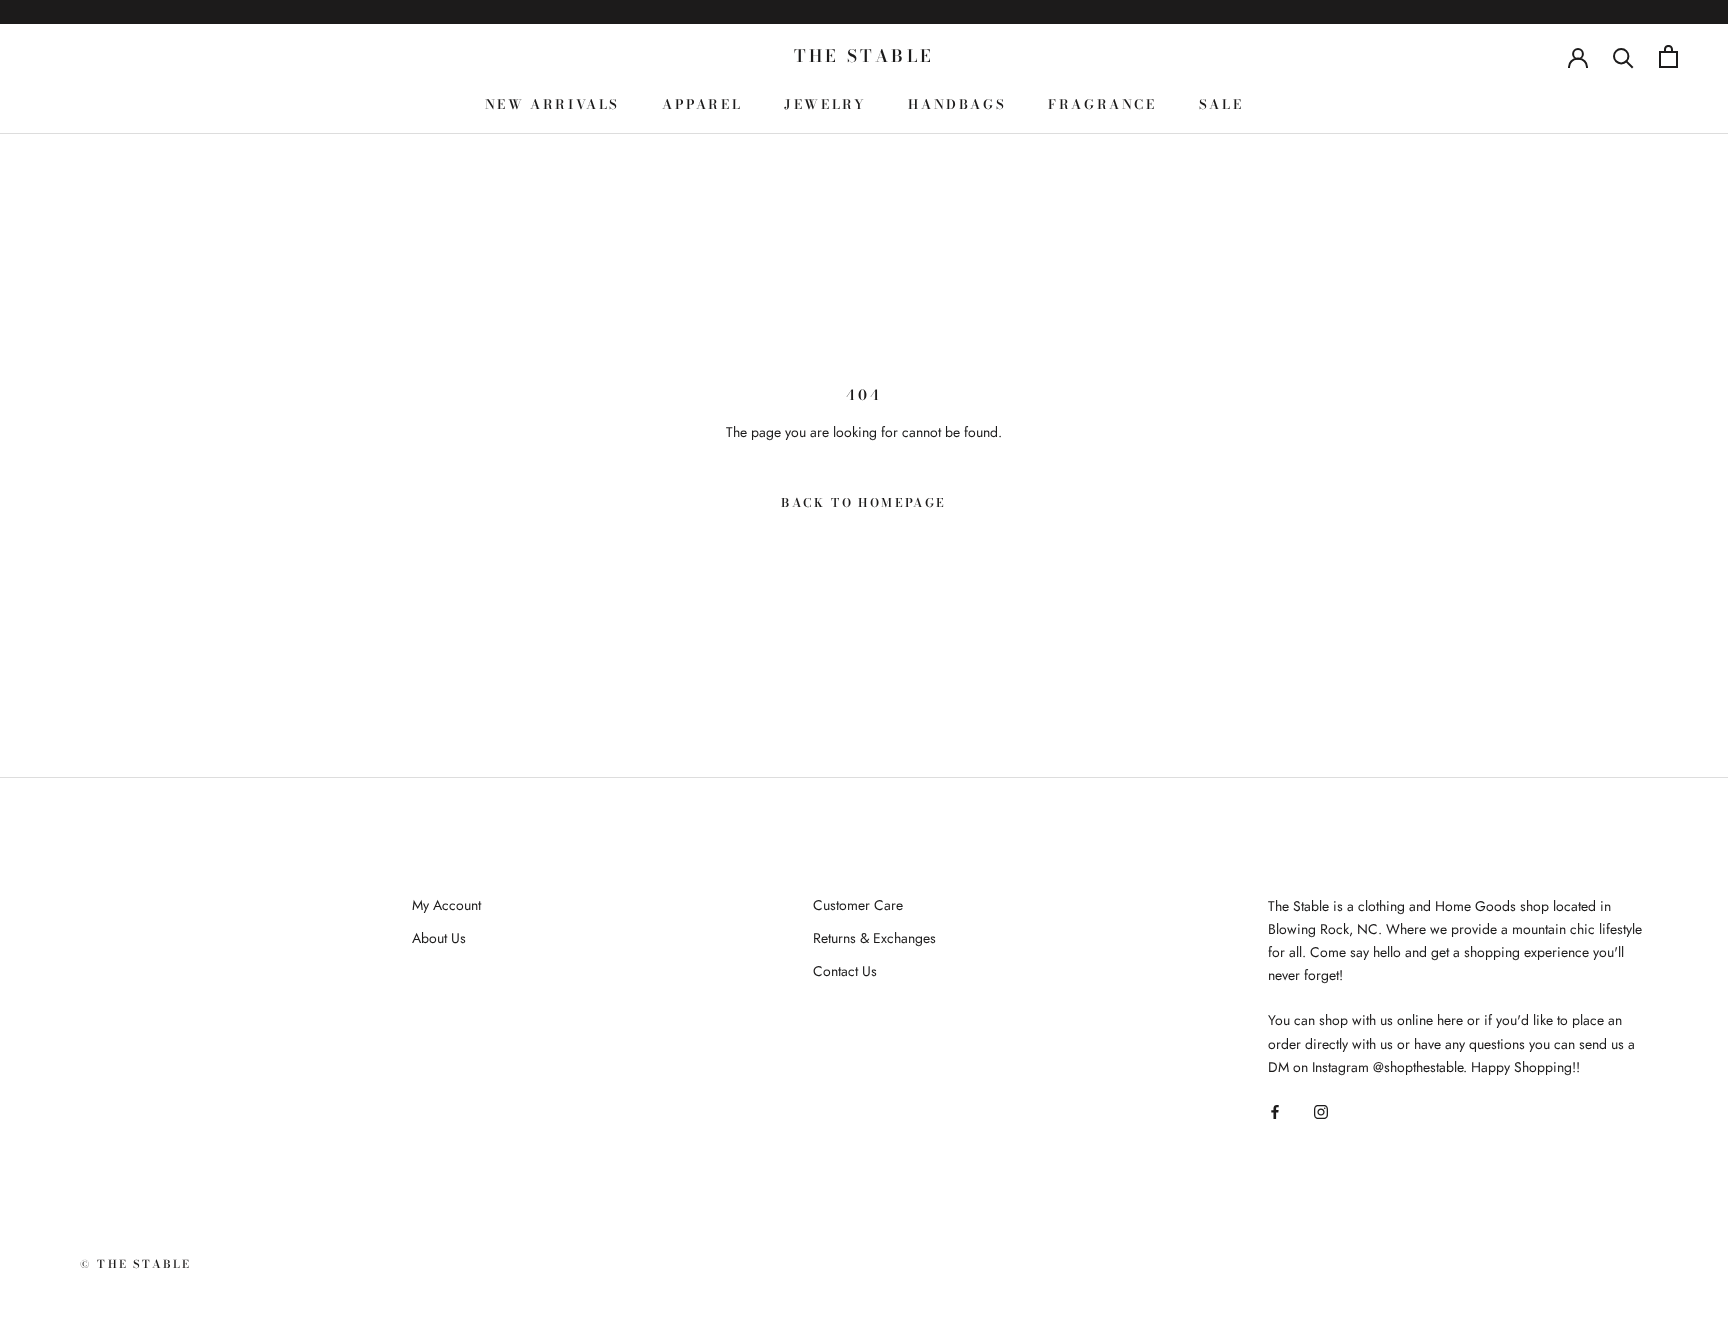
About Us (439, 938)
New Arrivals (552, 104)
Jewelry (825, 104)
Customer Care (858, 905)
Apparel (702, 104)
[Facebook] (1275, 1110)
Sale (1221, 104)
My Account (446, 905)
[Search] (1623, 56)
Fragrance (1102, 104)
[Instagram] (1321, 1110)
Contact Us (845, 971)
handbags (957, 104)
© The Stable (135, 1264)
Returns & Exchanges (874, 938)
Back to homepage (863, 502)
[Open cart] (1668, 56)
